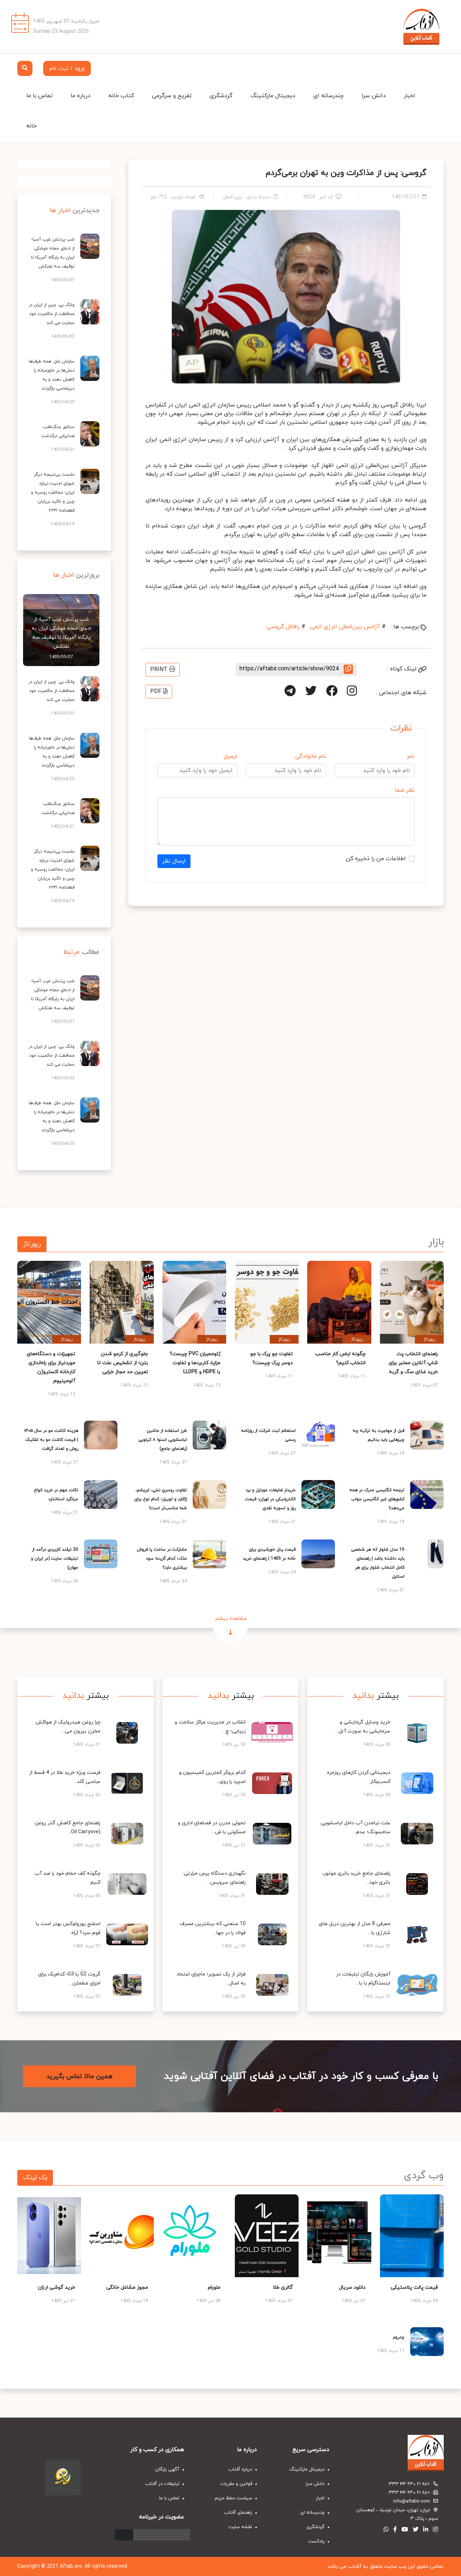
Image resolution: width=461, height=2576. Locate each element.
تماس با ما (39, 96)
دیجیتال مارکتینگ (273, 96)
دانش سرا (374, 96)
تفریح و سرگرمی (172, 96)
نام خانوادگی (311, 756)
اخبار (409, 96)
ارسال (124, 2535)
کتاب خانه (121, 96)
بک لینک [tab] (35, 2178)
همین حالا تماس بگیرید (79, 2076)
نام (411, 756)
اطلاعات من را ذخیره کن (376, 859)
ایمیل (230, 756)
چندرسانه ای (328, 96)
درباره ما (80, 96)
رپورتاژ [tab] (32, 1244)
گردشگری (221, 96)
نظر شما (405, 790)
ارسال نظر (174, 861)
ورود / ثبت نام (67, 68)
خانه (32, 126)
